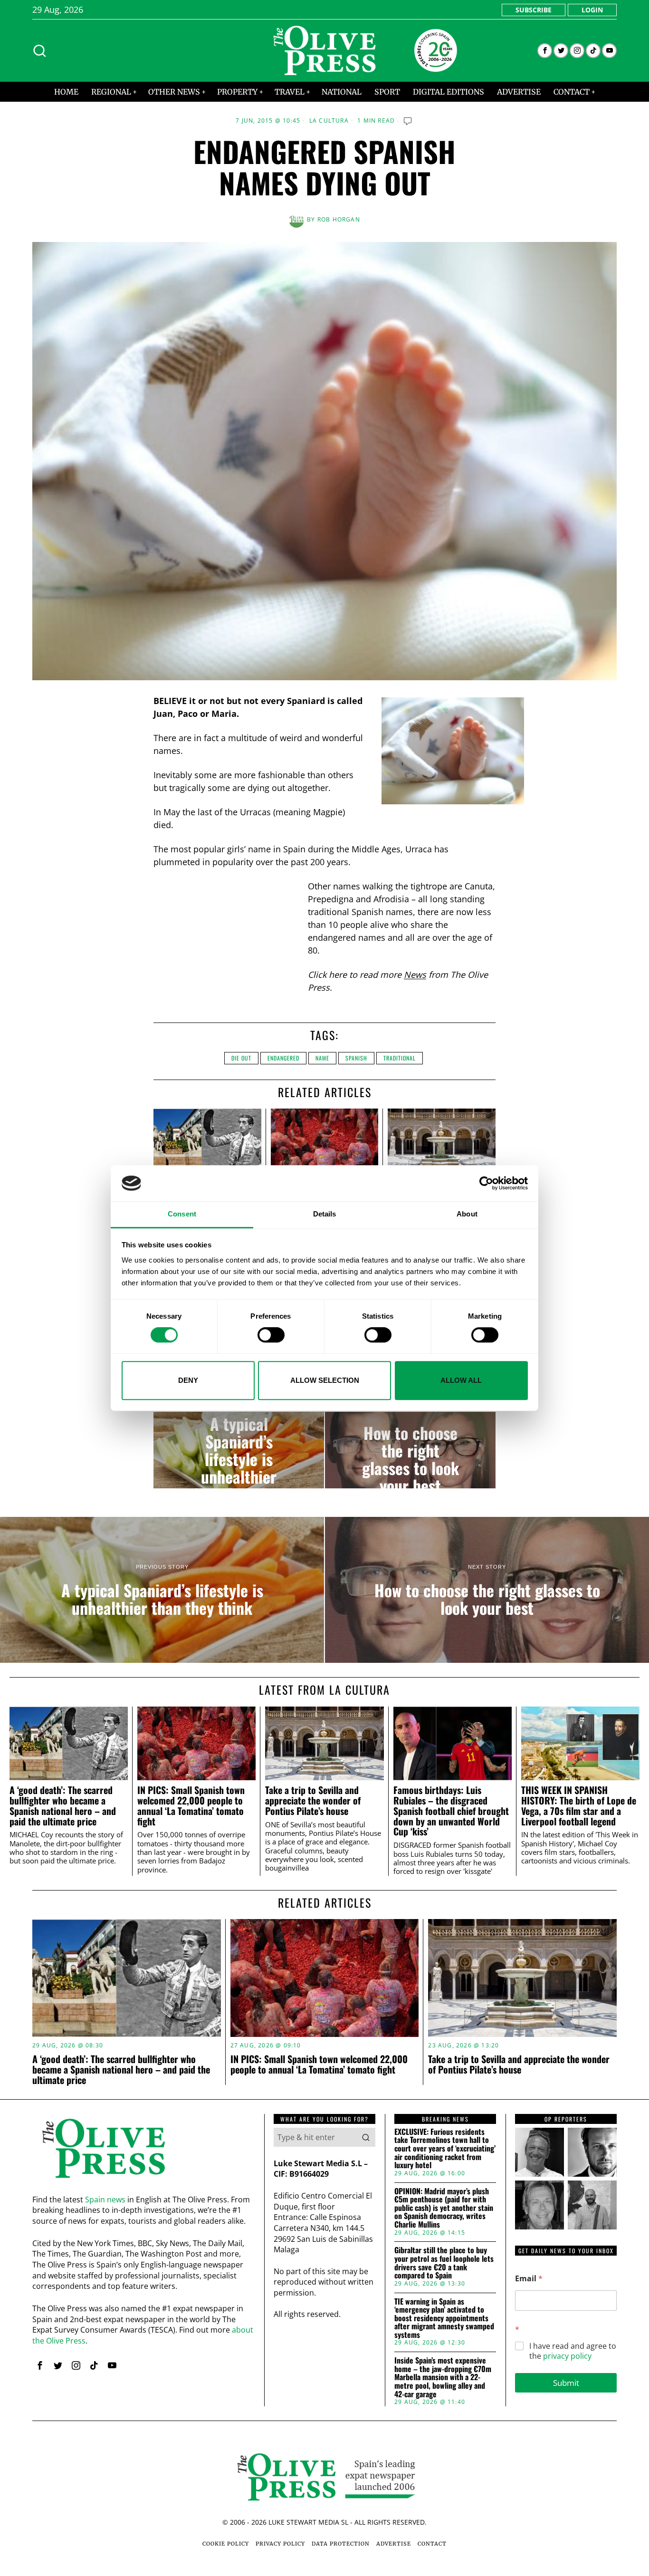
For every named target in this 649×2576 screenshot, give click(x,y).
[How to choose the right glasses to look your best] (410, 1450)
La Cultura (329, 121)
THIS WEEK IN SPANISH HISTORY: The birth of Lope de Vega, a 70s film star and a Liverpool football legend (579, 1806)
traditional (400, 1058)
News (415, 974)
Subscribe (534, 10)
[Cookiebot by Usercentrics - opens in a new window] (486, 1183)
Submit (566, 2383)
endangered (283, 1058)
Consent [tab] (182, 1214)
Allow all (461, 1380)
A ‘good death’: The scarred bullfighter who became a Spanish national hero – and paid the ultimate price (63, 1806)
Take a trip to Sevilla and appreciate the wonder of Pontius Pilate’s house (313, 1800)
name (322, 1058)
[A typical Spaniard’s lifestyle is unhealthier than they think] (239, 1450)
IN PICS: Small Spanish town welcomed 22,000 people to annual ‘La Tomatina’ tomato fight (191, 1806)
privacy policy (567, 2356)
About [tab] (467, 1214)
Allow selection (325, 1380)
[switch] (271, 1335)
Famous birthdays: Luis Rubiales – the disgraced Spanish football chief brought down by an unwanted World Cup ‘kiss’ (451, 1811)
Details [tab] (325, 1214)
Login (592, 10)
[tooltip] (545, 51)
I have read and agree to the (573, 2351)
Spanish (356, 1058)
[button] (366, 2137)
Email (529, 2279)
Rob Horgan (339, 219)
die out (241, 1058)
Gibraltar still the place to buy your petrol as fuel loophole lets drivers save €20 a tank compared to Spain (444, 2263)
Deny (188, 1380)
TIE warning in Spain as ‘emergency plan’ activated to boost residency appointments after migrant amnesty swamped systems (444, 2318)
